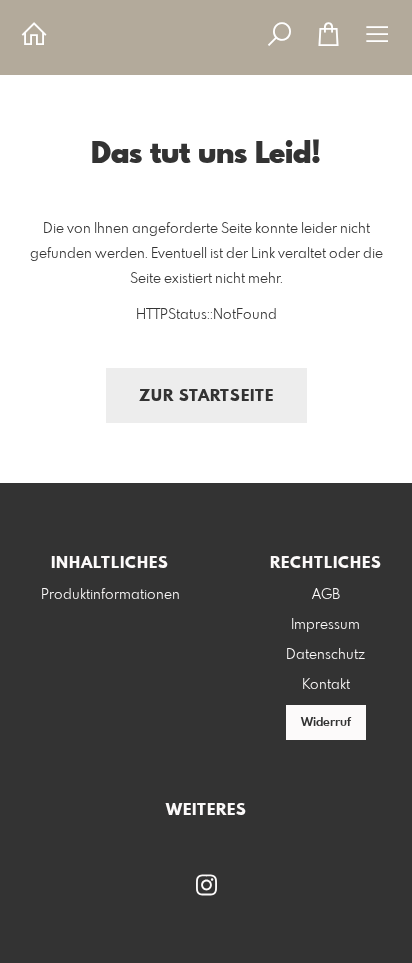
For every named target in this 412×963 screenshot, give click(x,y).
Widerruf (326, 723)
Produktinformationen (110, 595)
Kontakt (326, 685)
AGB (326, 595)
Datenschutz (325, 655)
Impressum (325, 625)
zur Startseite (206, 396)
